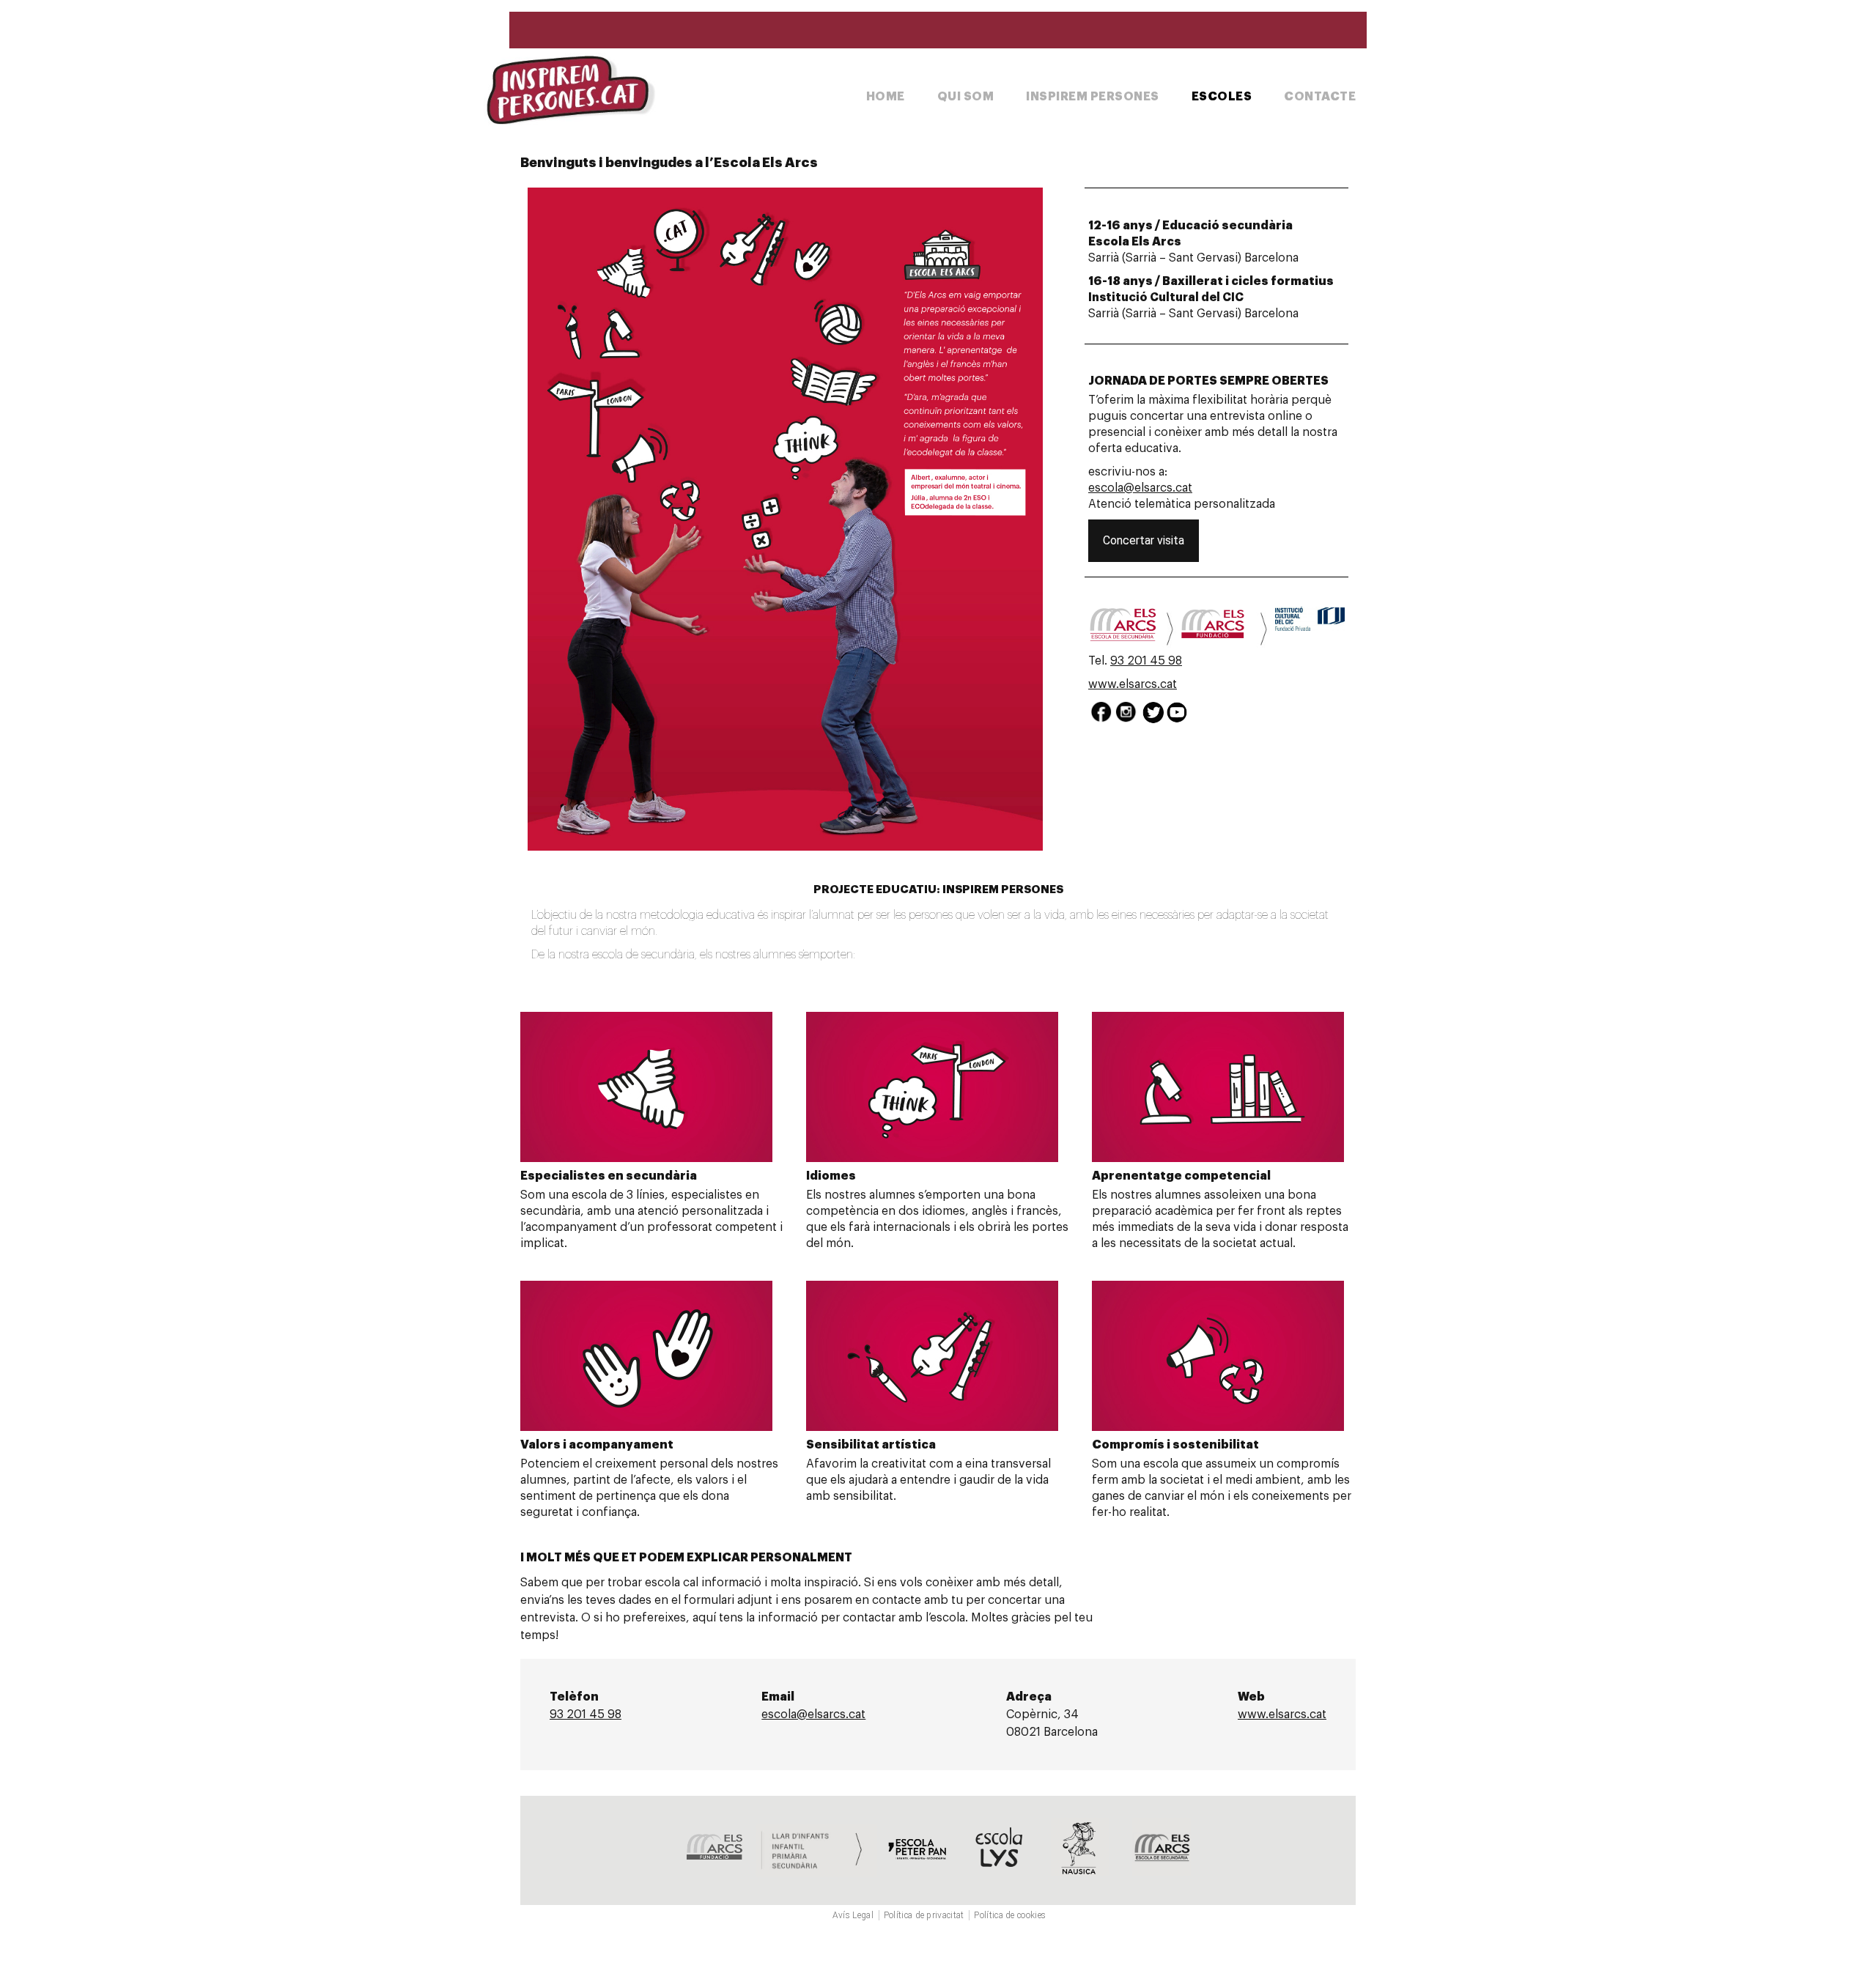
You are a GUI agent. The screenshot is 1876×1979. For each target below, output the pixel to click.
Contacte (1320, 97)
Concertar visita (1144, 540)
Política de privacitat (924, 1915)
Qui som (966, 97)
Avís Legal (853, 1915)
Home (886, 97)
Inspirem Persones (1093, 97)
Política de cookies (1010, 1915)
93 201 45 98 (1146, 661)
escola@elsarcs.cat (1140, 488)
